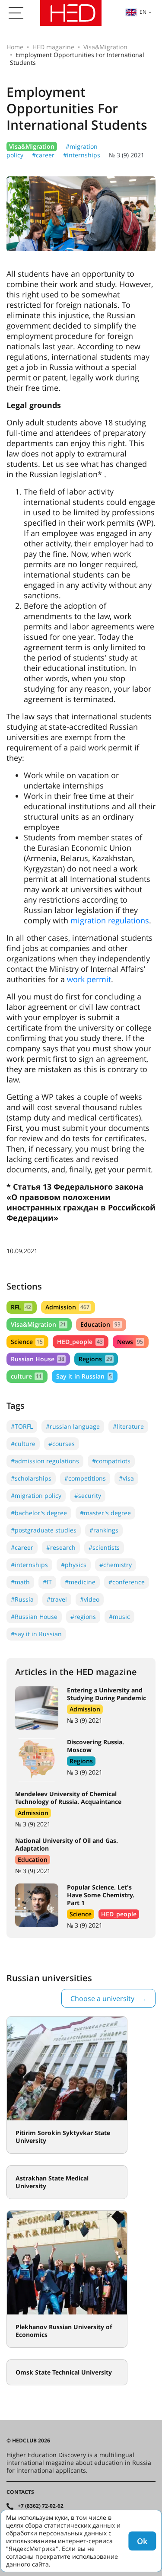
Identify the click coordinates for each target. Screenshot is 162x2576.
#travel (57, 1599)
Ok (142, 2541)
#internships (82, 155)
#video (90, 1599)
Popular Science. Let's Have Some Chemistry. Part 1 (101, 1895)
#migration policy (36, 1495)
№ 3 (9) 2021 (127, 155)
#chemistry (116, 1565)
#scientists (104, 1547)
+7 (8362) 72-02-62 (41, 2506)
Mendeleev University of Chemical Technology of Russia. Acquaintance (68, 1798)
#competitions (85, 1478)
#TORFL (22, 1426)
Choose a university (102, 1998)
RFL (21, 1307)
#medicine (80, 1582)
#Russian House (34, 1617)
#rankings (104, 1530)
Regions (95, 1359)
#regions (83, 1617)
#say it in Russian (36, 1634)
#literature (128, 1426)
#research (61, 1547)
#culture (23, 1444)
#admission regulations (45, 1461)
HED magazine (53, 47)
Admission (67, 1307)
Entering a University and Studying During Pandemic (106, 1694)
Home (15, 47)
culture (26, 1376)
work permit (89, 979)
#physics (74, 1565)
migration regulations (110, 920)
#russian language (73, 1426)
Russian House (38, 1359)
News (130, 1342)
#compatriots (111, 1461)
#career (43, 155)
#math (20, 1582)
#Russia (22, 1599)
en (143, 12)
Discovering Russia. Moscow (95, 1746)
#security (88, 1495)
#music (119, 1617)
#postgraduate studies (44, 1530)
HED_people (80, 1342)
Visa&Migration (105, 47)
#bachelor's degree (39, 1513)
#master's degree (105, 1513)
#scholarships (31, 1478)
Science (27, 1342)
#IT (47, 1582)
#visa (126, 1478)
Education (100, 1324)
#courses (62, 1444)
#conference (127, 1582)
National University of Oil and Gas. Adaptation (67, 1844)
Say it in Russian (84, 1376)
